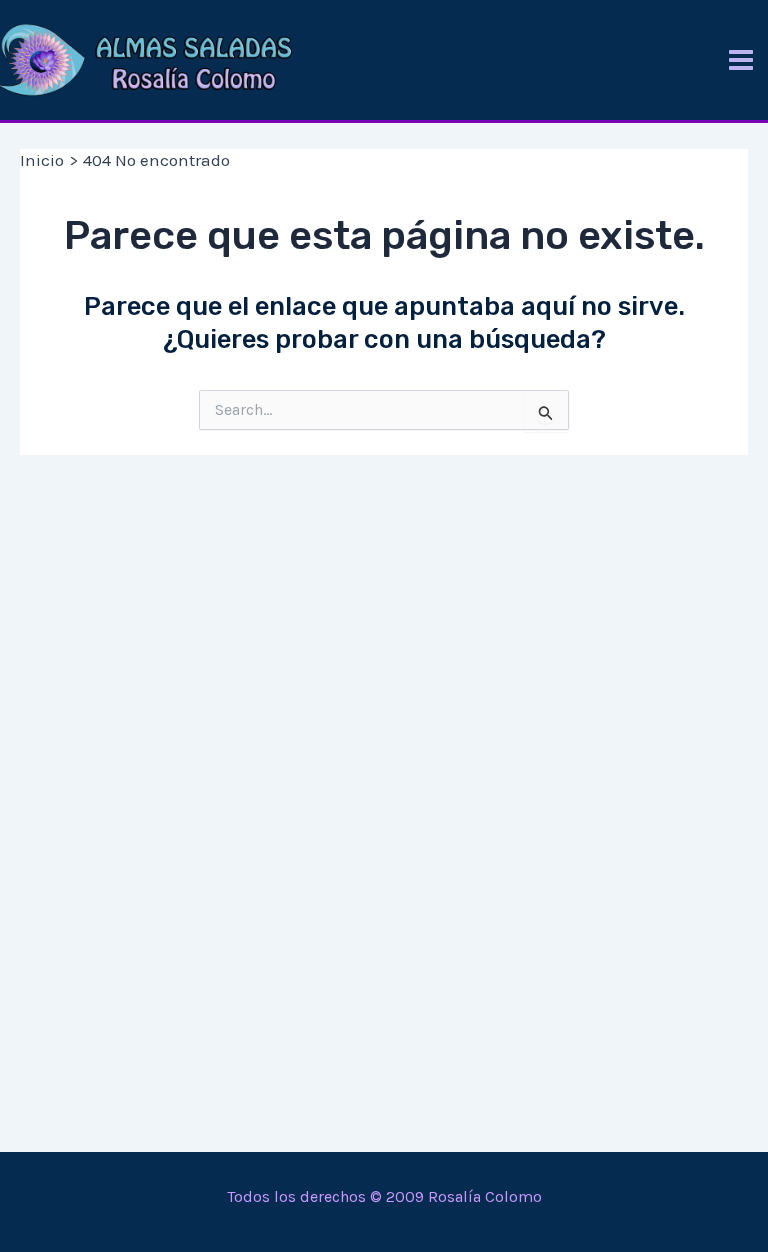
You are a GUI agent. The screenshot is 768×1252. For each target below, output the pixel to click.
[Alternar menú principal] (741, 60)
